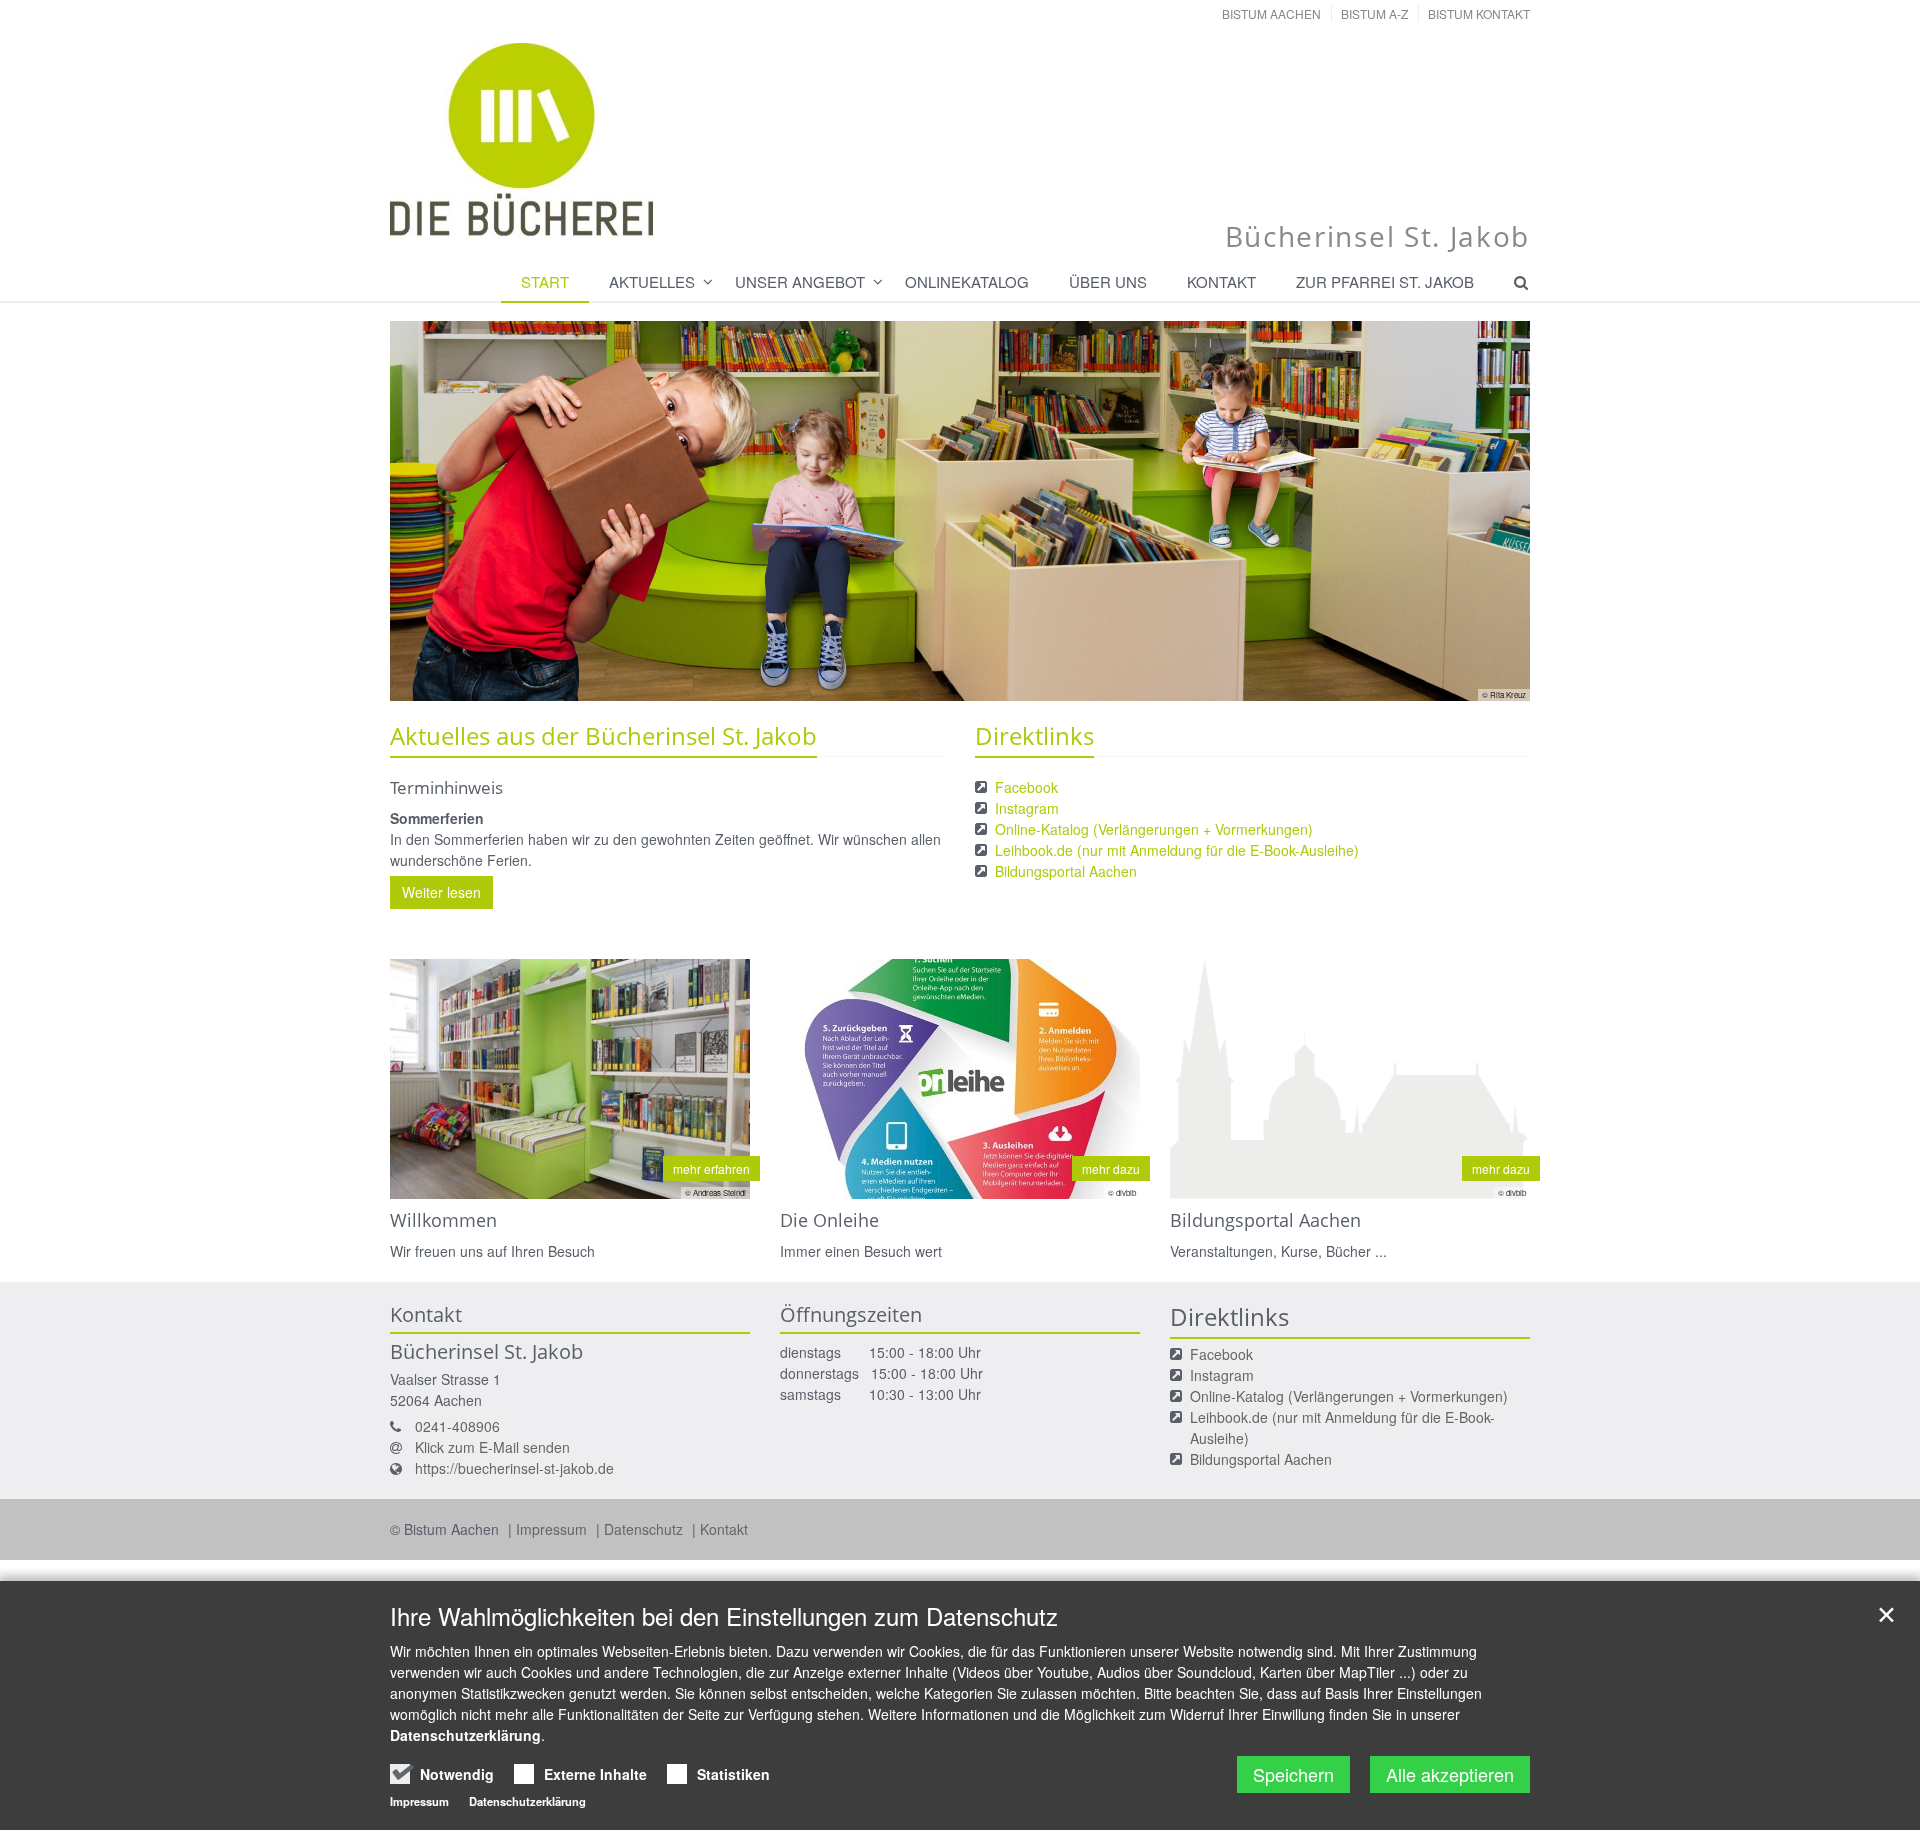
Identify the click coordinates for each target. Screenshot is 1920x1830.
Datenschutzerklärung (465, 1735)
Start (545, 281)
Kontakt (1221, 281)
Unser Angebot (800, 281)
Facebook (1026, 787)
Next (1480, 511)
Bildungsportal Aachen (1066, 871)
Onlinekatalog (967, 281)
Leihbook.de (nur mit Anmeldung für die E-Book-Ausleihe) (1177, 850)
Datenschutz (645, 1529)
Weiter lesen (441, 892)
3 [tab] (975, 681)
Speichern (1293, 1774)
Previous (440, 511)
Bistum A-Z (1374, 13)
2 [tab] (945, 681)
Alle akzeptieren (1450, 1774)
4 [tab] (1005, 681)
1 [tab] (915, 681)
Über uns (1108, 281)
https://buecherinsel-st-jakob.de (514, 1468)
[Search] (1512, 282)
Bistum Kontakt (1479, 13)
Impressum (553, 1529)
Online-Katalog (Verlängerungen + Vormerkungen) (1154, 829)
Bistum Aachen (1271, 13)
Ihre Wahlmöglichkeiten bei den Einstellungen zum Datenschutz (724, 1616)
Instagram (1027, 808)
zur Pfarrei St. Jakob (1385, 281)
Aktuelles (652, 281)
